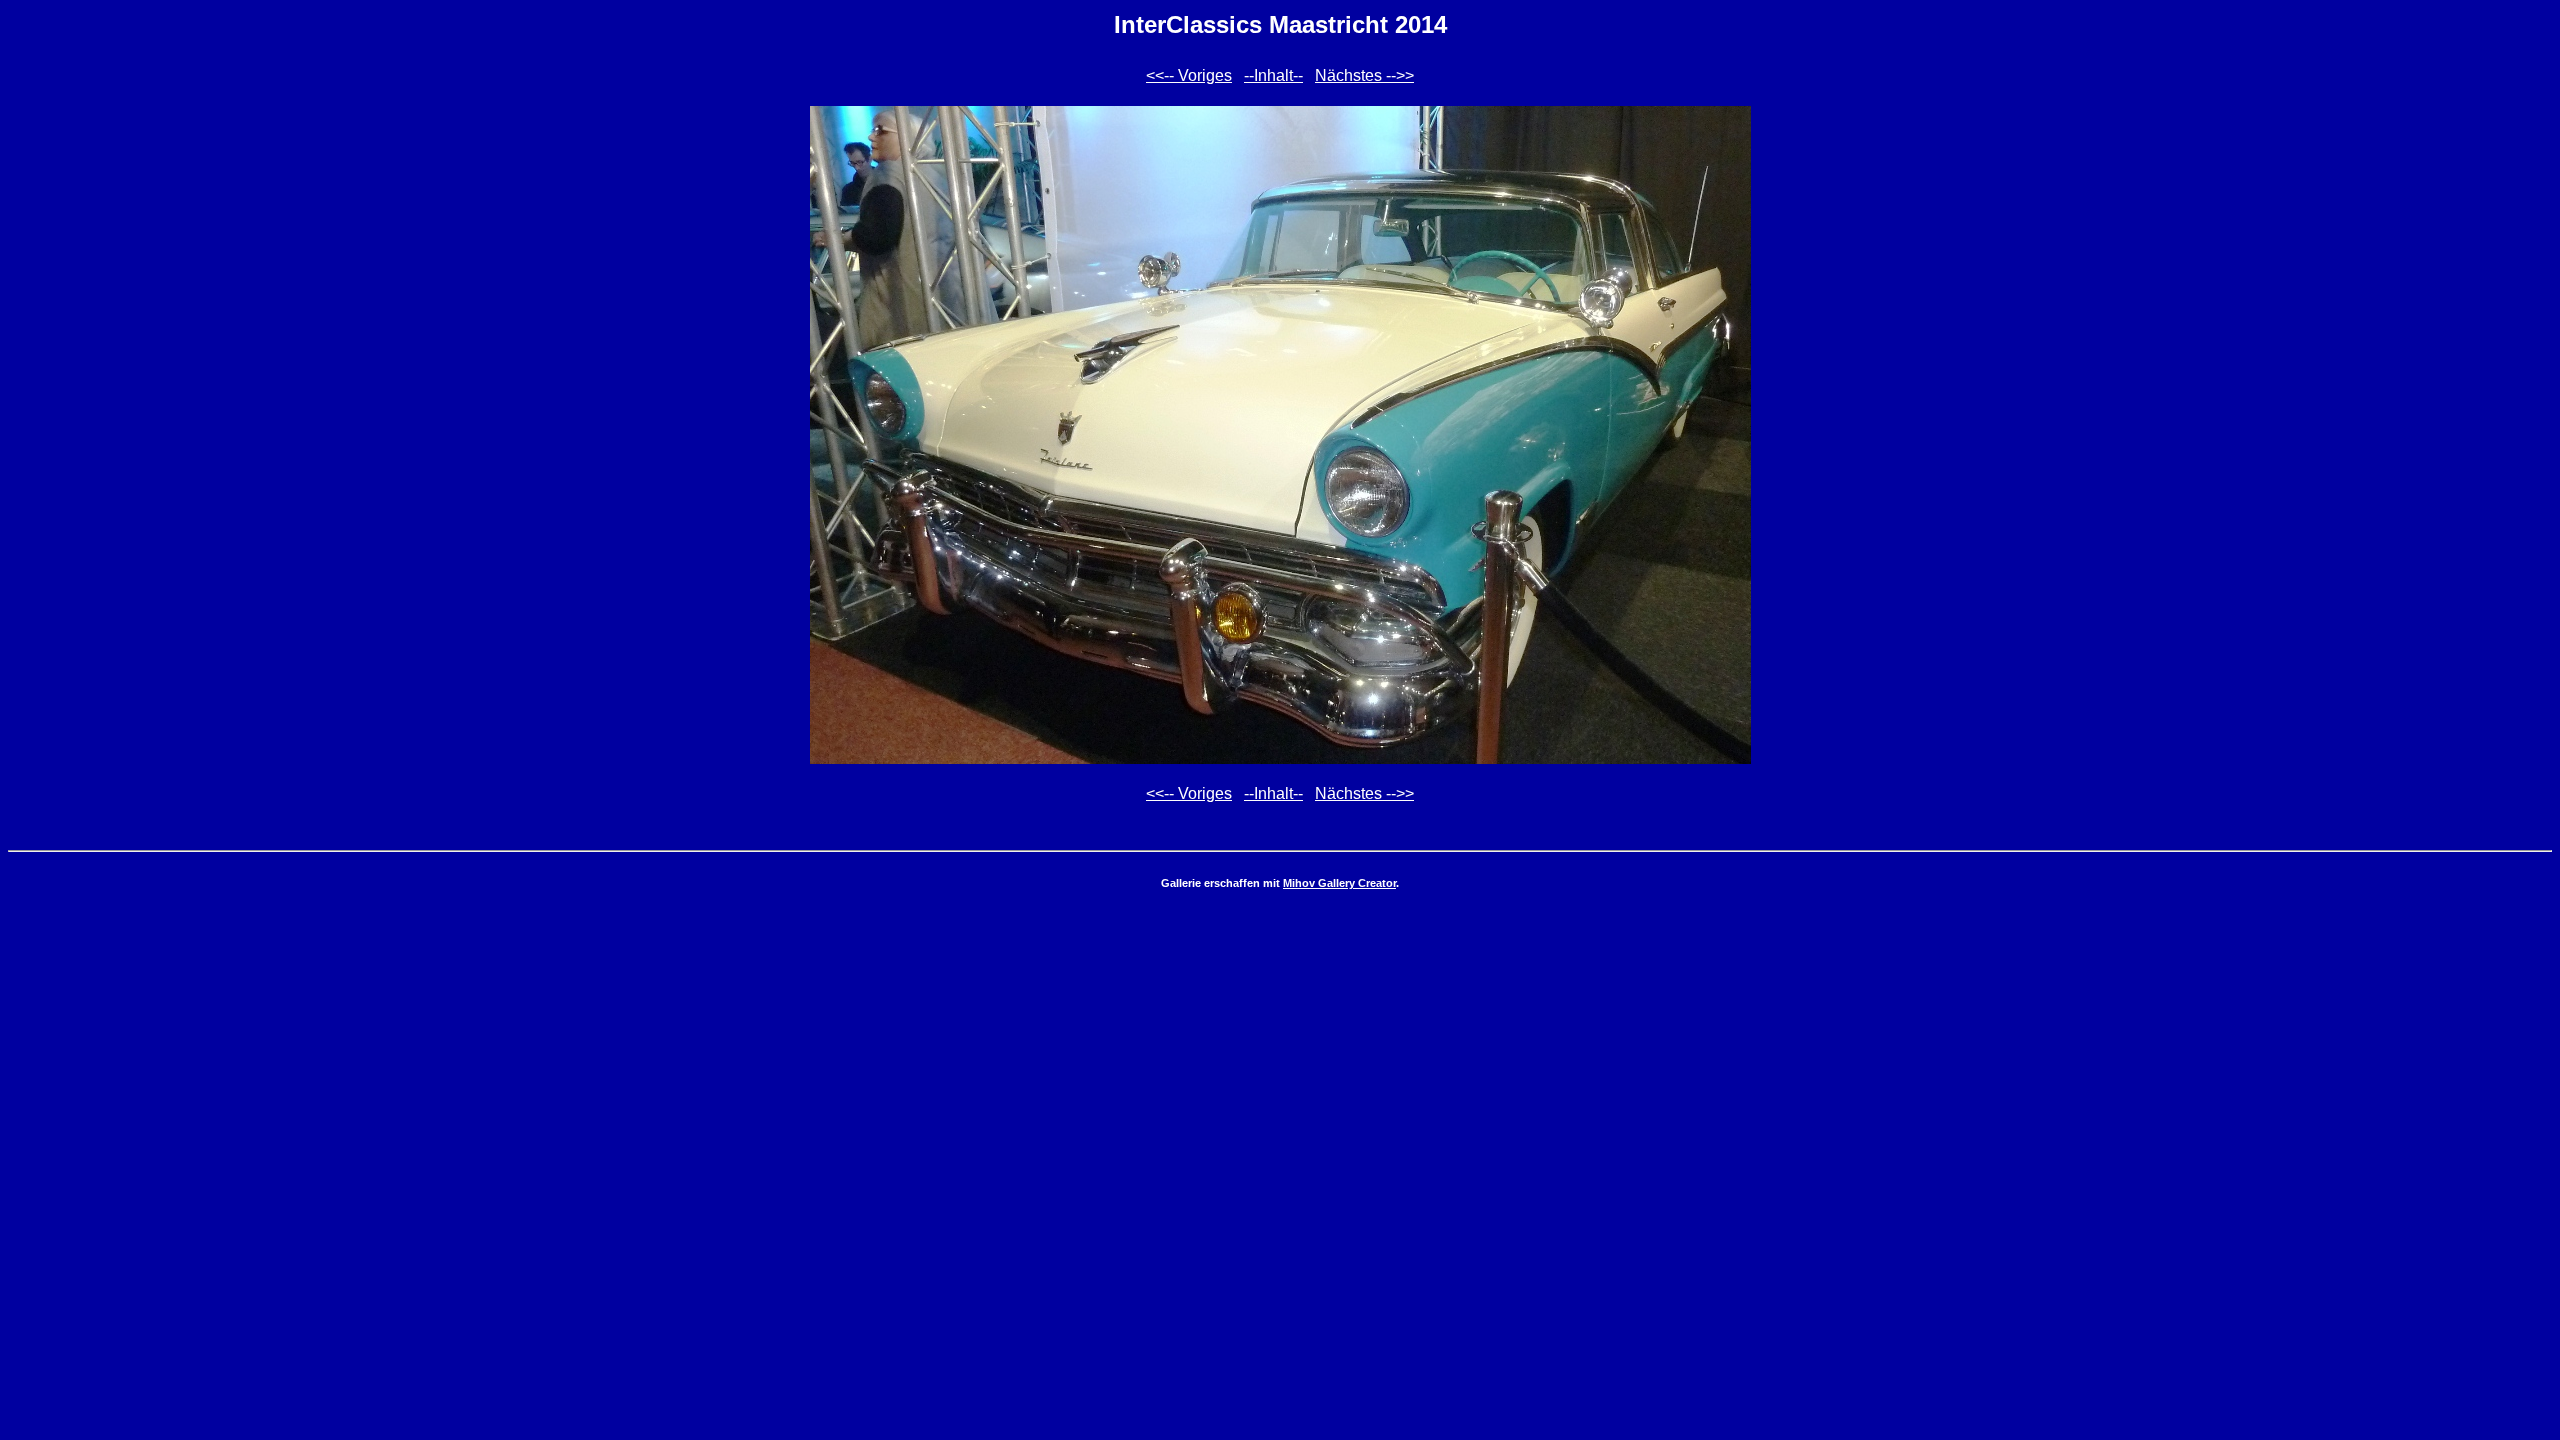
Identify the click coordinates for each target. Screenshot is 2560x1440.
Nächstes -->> (1364, 75)
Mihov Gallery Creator (1339, 883)
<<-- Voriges (1189, 75)
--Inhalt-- (1273, 75)
